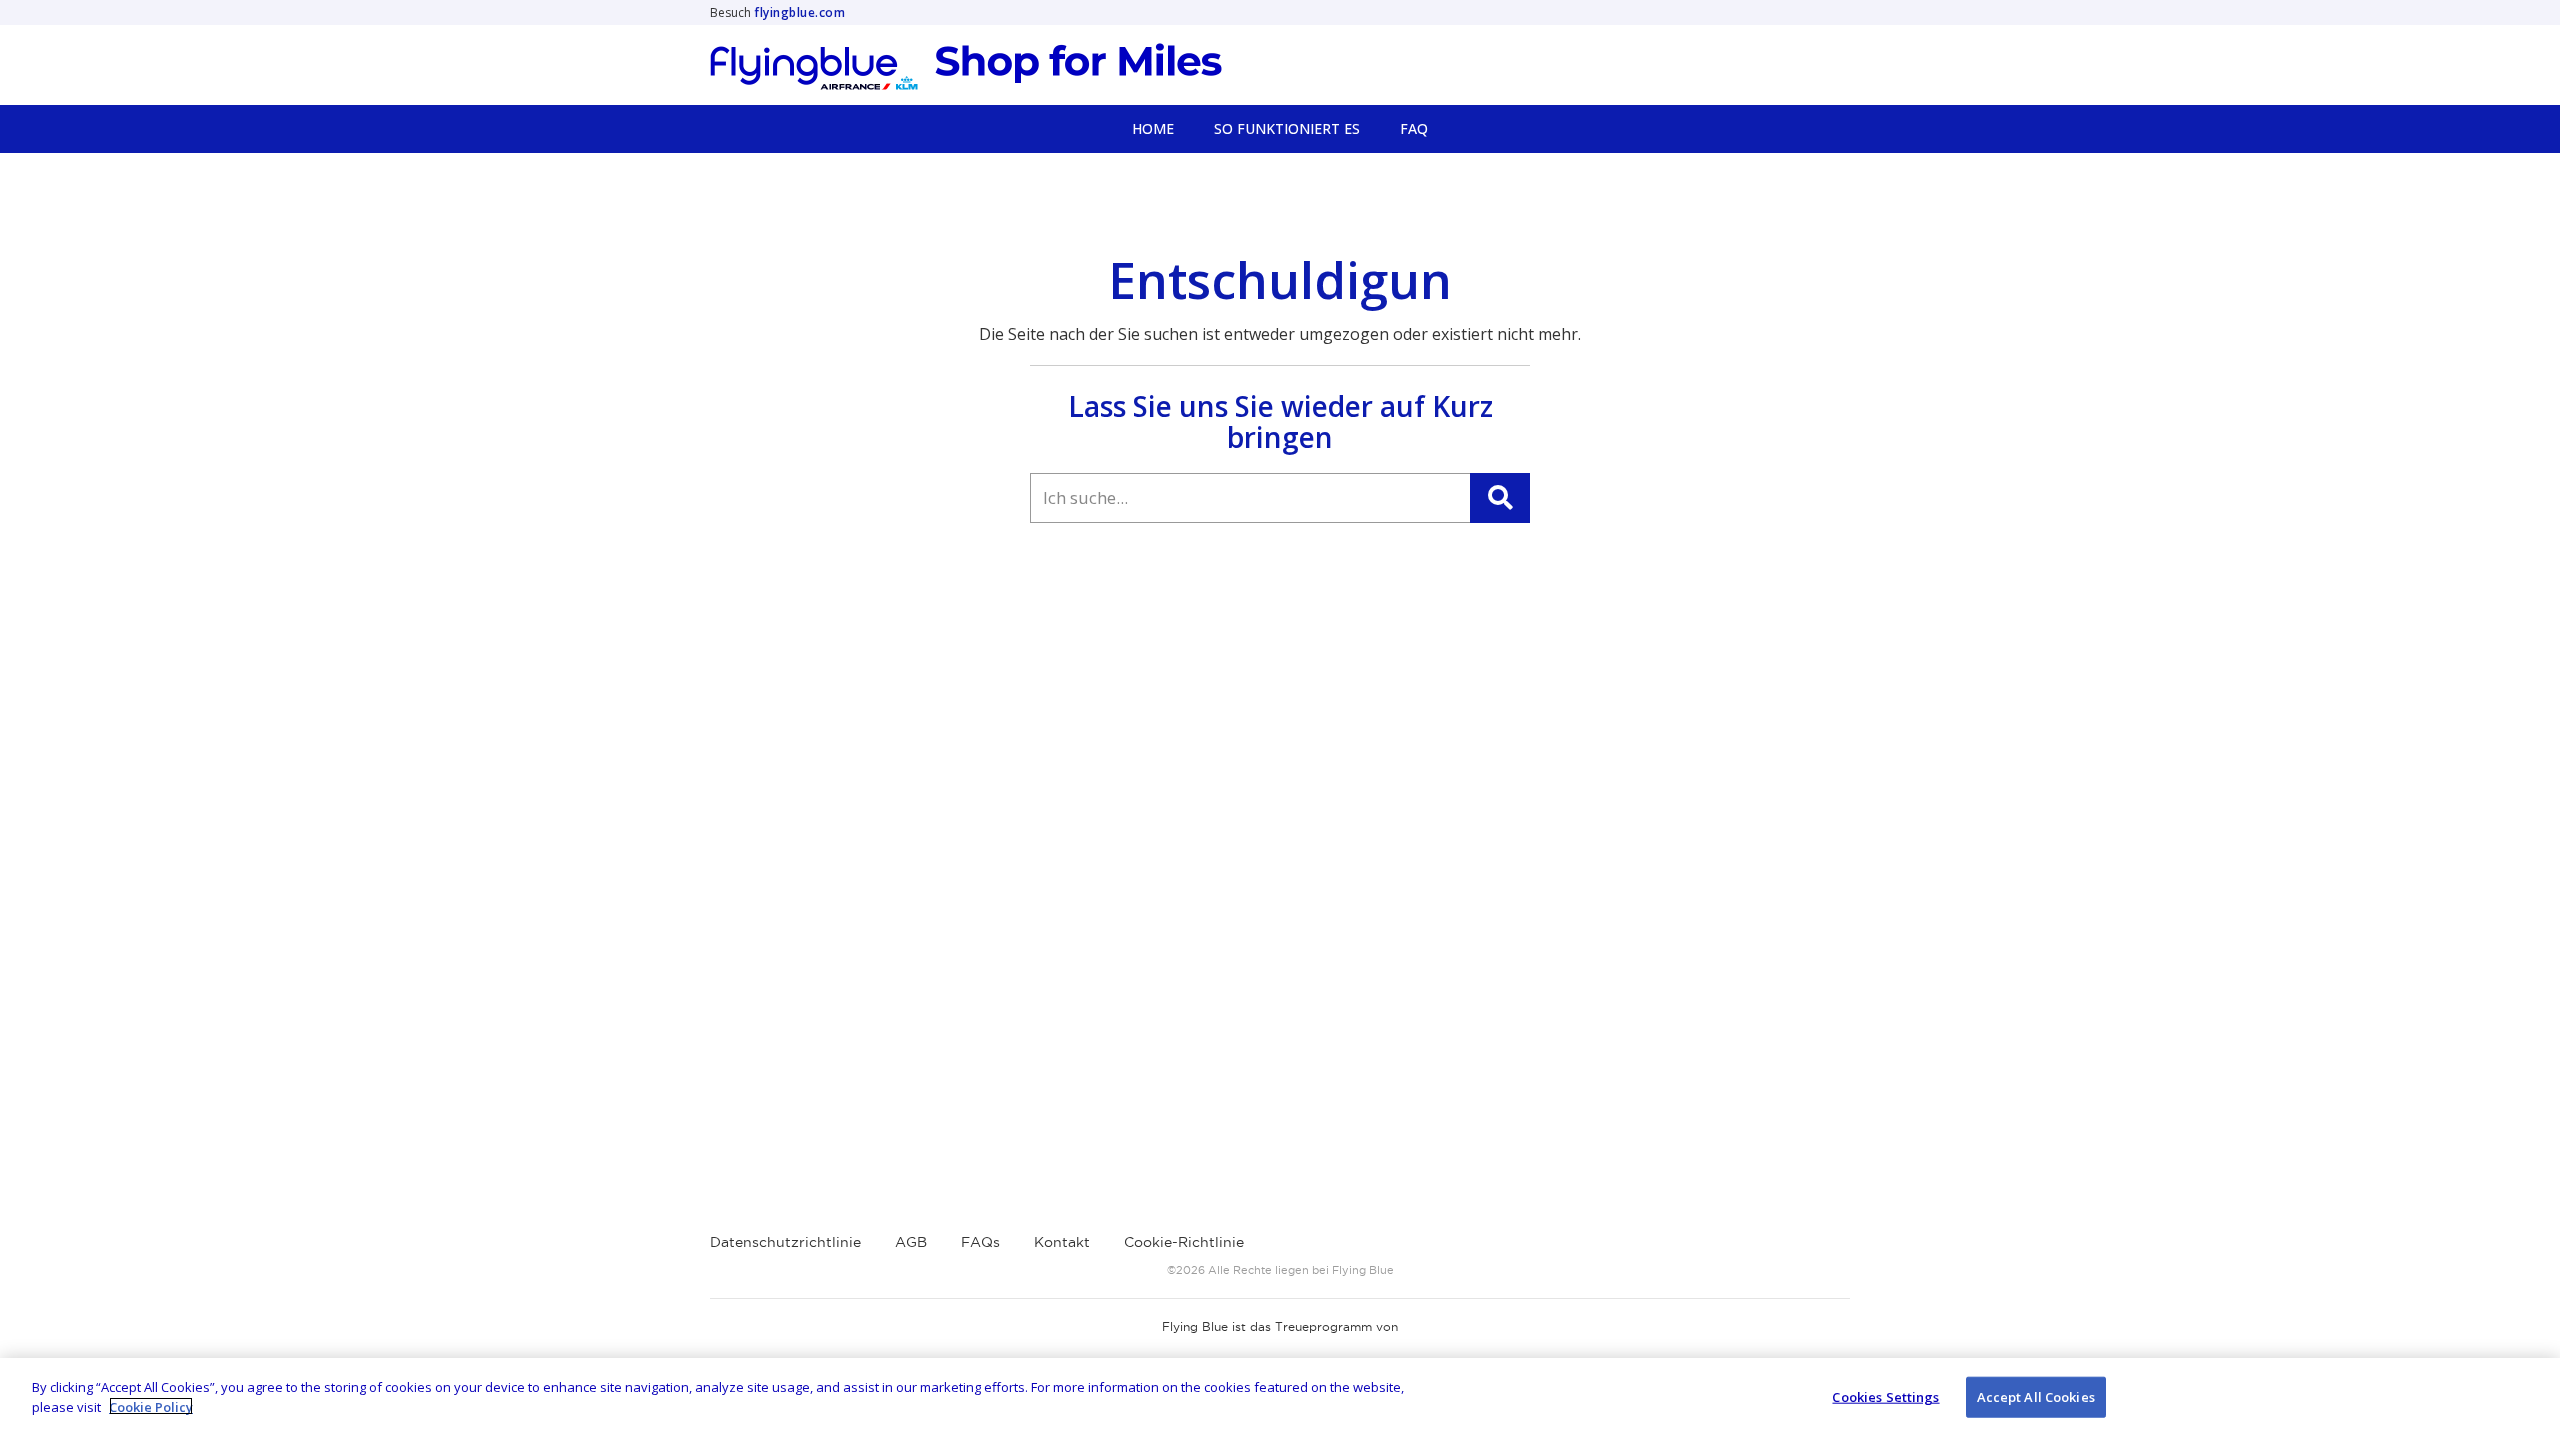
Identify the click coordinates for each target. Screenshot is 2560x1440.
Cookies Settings (1885, 1397)
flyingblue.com (799, 12)
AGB (911, 1242)
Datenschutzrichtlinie (785, 1242)
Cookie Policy (151, 1406)
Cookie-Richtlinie (1184, 1242)
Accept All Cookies (2036, 1397)
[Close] (2528, 1396)
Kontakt (1062, 1242)
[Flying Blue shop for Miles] (966, 67)
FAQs (980, 1242)
